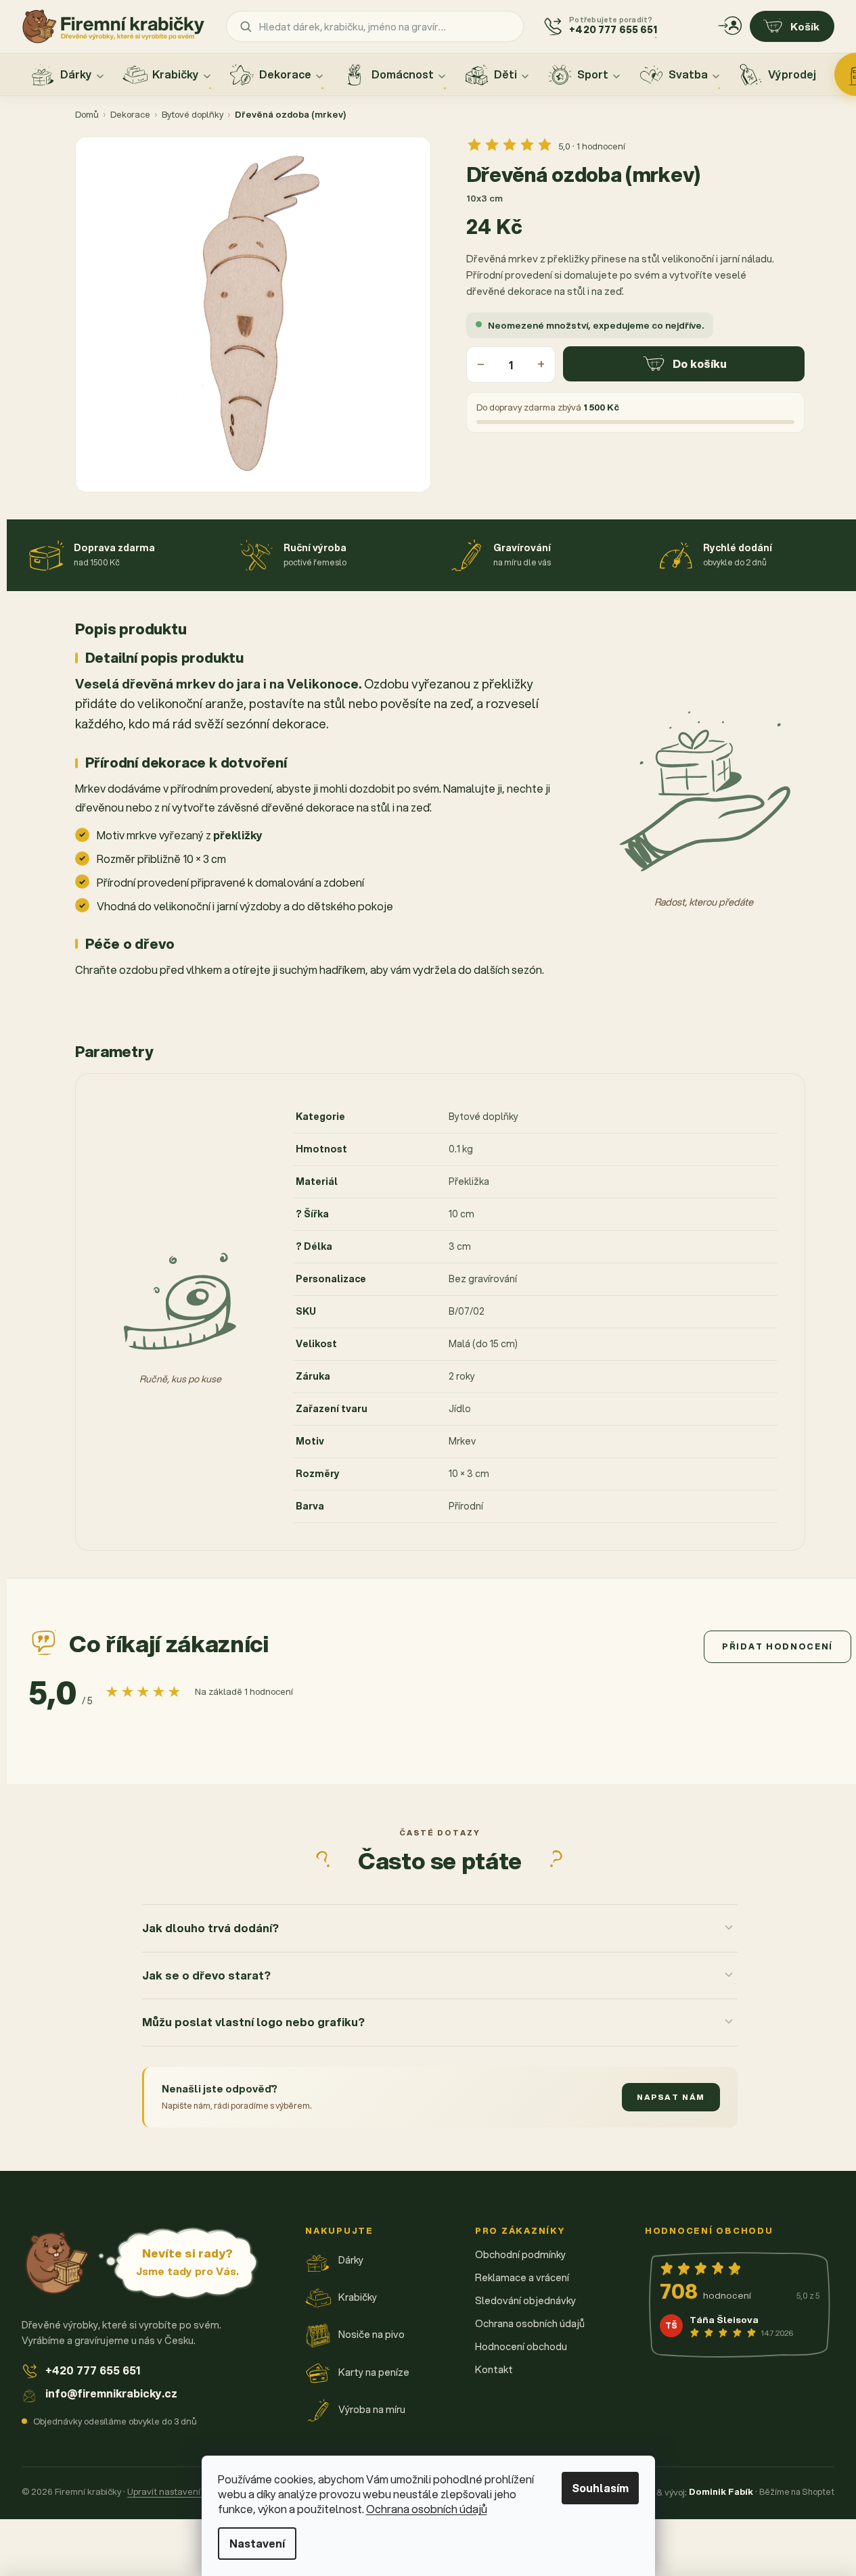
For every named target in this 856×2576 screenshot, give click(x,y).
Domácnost (403, 74)
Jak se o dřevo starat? (206, 1975)
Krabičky (176, 74)
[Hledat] (246, 26)
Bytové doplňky (193, 114)
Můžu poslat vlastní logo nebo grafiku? (253, 2022)
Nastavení (257, 2543)
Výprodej (792, 74)
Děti (505, 74)
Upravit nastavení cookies (180, 2491)
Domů (87, 114)
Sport (593, 74)
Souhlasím (600, 2488)
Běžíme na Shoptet (797, 2491)
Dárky (76, 74)
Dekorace (285, 74)
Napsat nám (671, 2097)
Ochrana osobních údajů (427, 2509)
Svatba (688, 74)
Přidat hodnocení (778, 1646)
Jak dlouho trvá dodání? (210, 1928)
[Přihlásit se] (730, 26)
